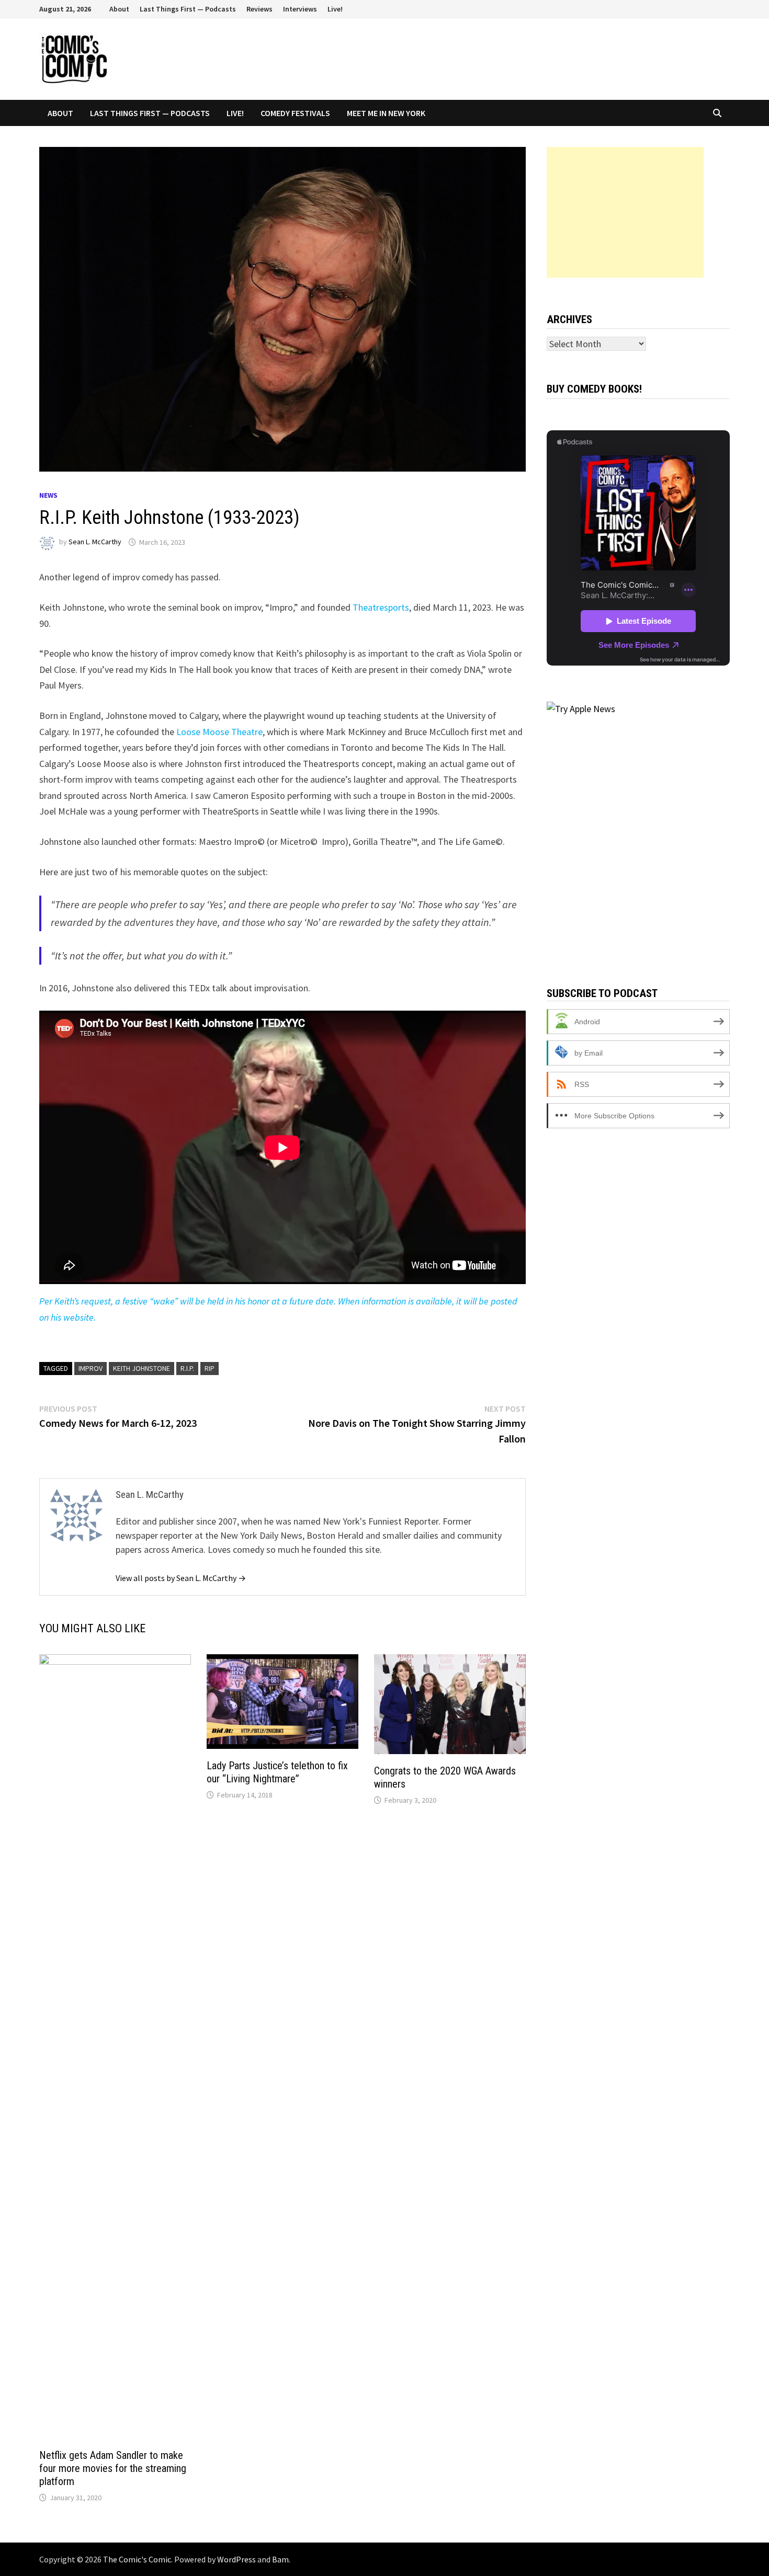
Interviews (300, 9)
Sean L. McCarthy (95, 542)
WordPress (236, 2559)
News (48, 495)
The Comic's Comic (137, 2559)
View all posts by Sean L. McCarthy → (181, 1578)
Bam (280, 2559)
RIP (210, 1368)
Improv (91, 1368)
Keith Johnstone (142, 1368)
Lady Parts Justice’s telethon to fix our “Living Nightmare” (277, 1772)
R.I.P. (187, 1368)
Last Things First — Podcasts (188, 9)
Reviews (259, 9)
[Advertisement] (625, 212)
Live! (335, 9)
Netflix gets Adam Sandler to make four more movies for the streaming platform (113, 2468)
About (119, 9)
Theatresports (381, 607)
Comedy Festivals (295, 113)
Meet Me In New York (386, 113)
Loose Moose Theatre (219, 732)
